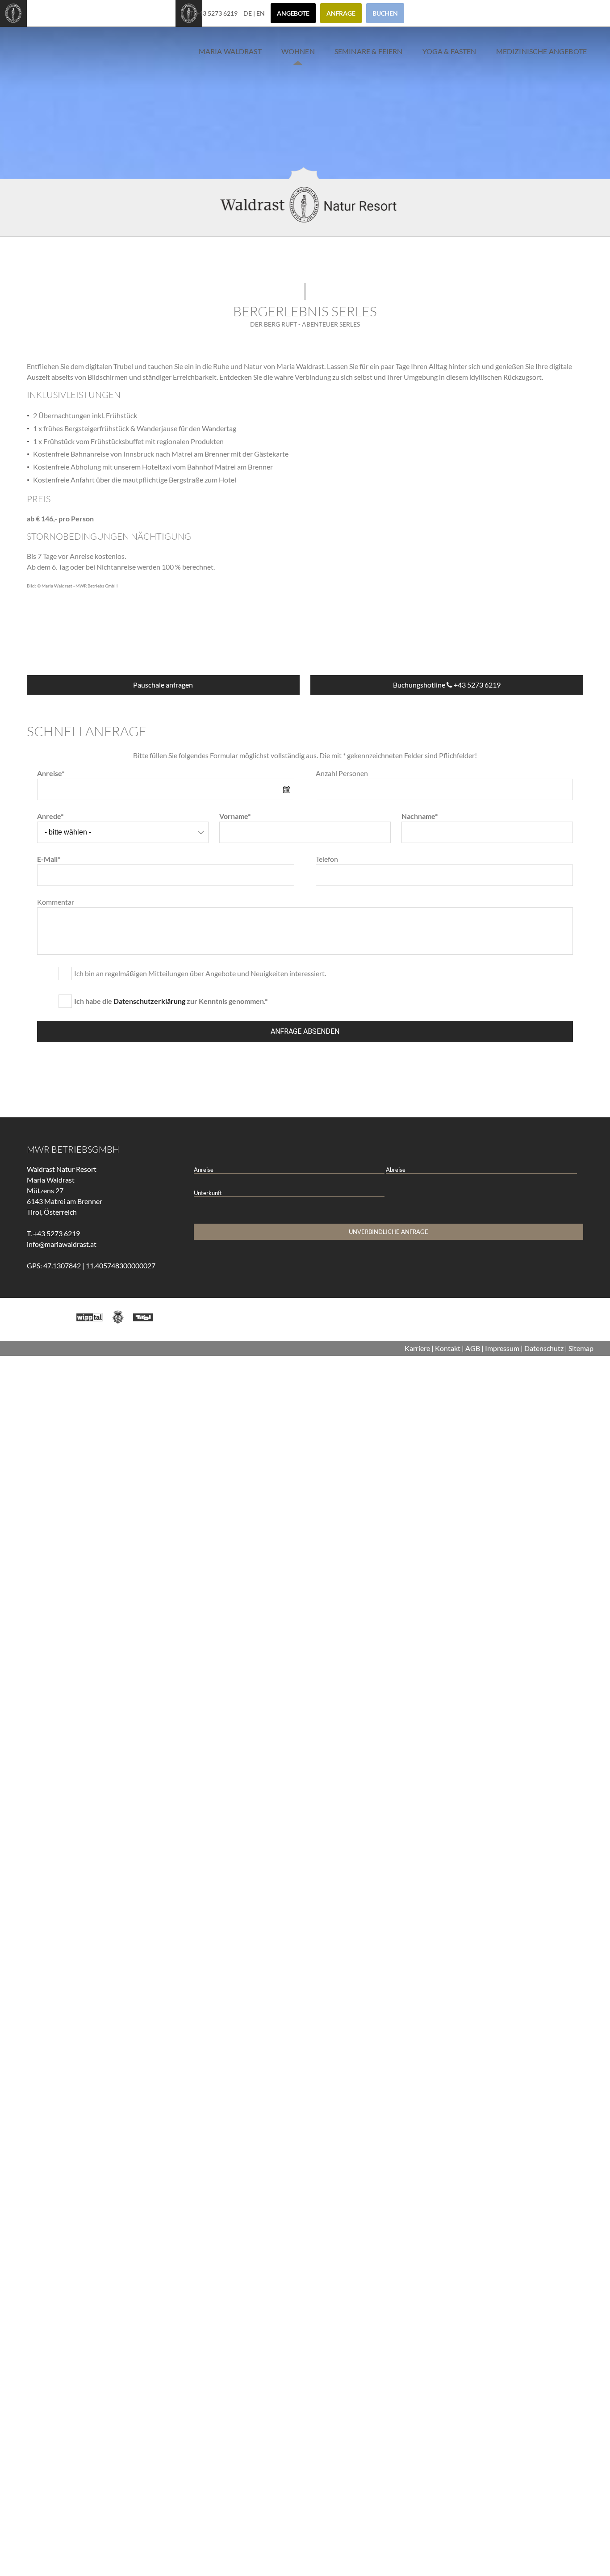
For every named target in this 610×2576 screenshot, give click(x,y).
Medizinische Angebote (541, 51)
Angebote (301, 13)
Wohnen (298, 51)
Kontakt (448, 1348)
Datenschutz (544, 1348)
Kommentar (56, 902)
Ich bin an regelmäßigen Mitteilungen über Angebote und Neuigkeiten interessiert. (200, 973)
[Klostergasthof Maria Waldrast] (13, 21)
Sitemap (581, 1348)
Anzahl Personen (342, 773)
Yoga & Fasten (449, 51)
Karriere (417, 1348)
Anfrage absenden (305, 1031)
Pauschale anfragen (163, 685)
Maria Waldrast (230, 51)
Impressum (502, 1348)
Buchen (393, 13)
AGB (473, 1348)
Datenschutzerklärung (149, 1001)
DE (256, 13)
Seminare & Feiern (369, 51)
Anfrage (349, 13)
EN (269, 13)
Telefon (327, 859)
